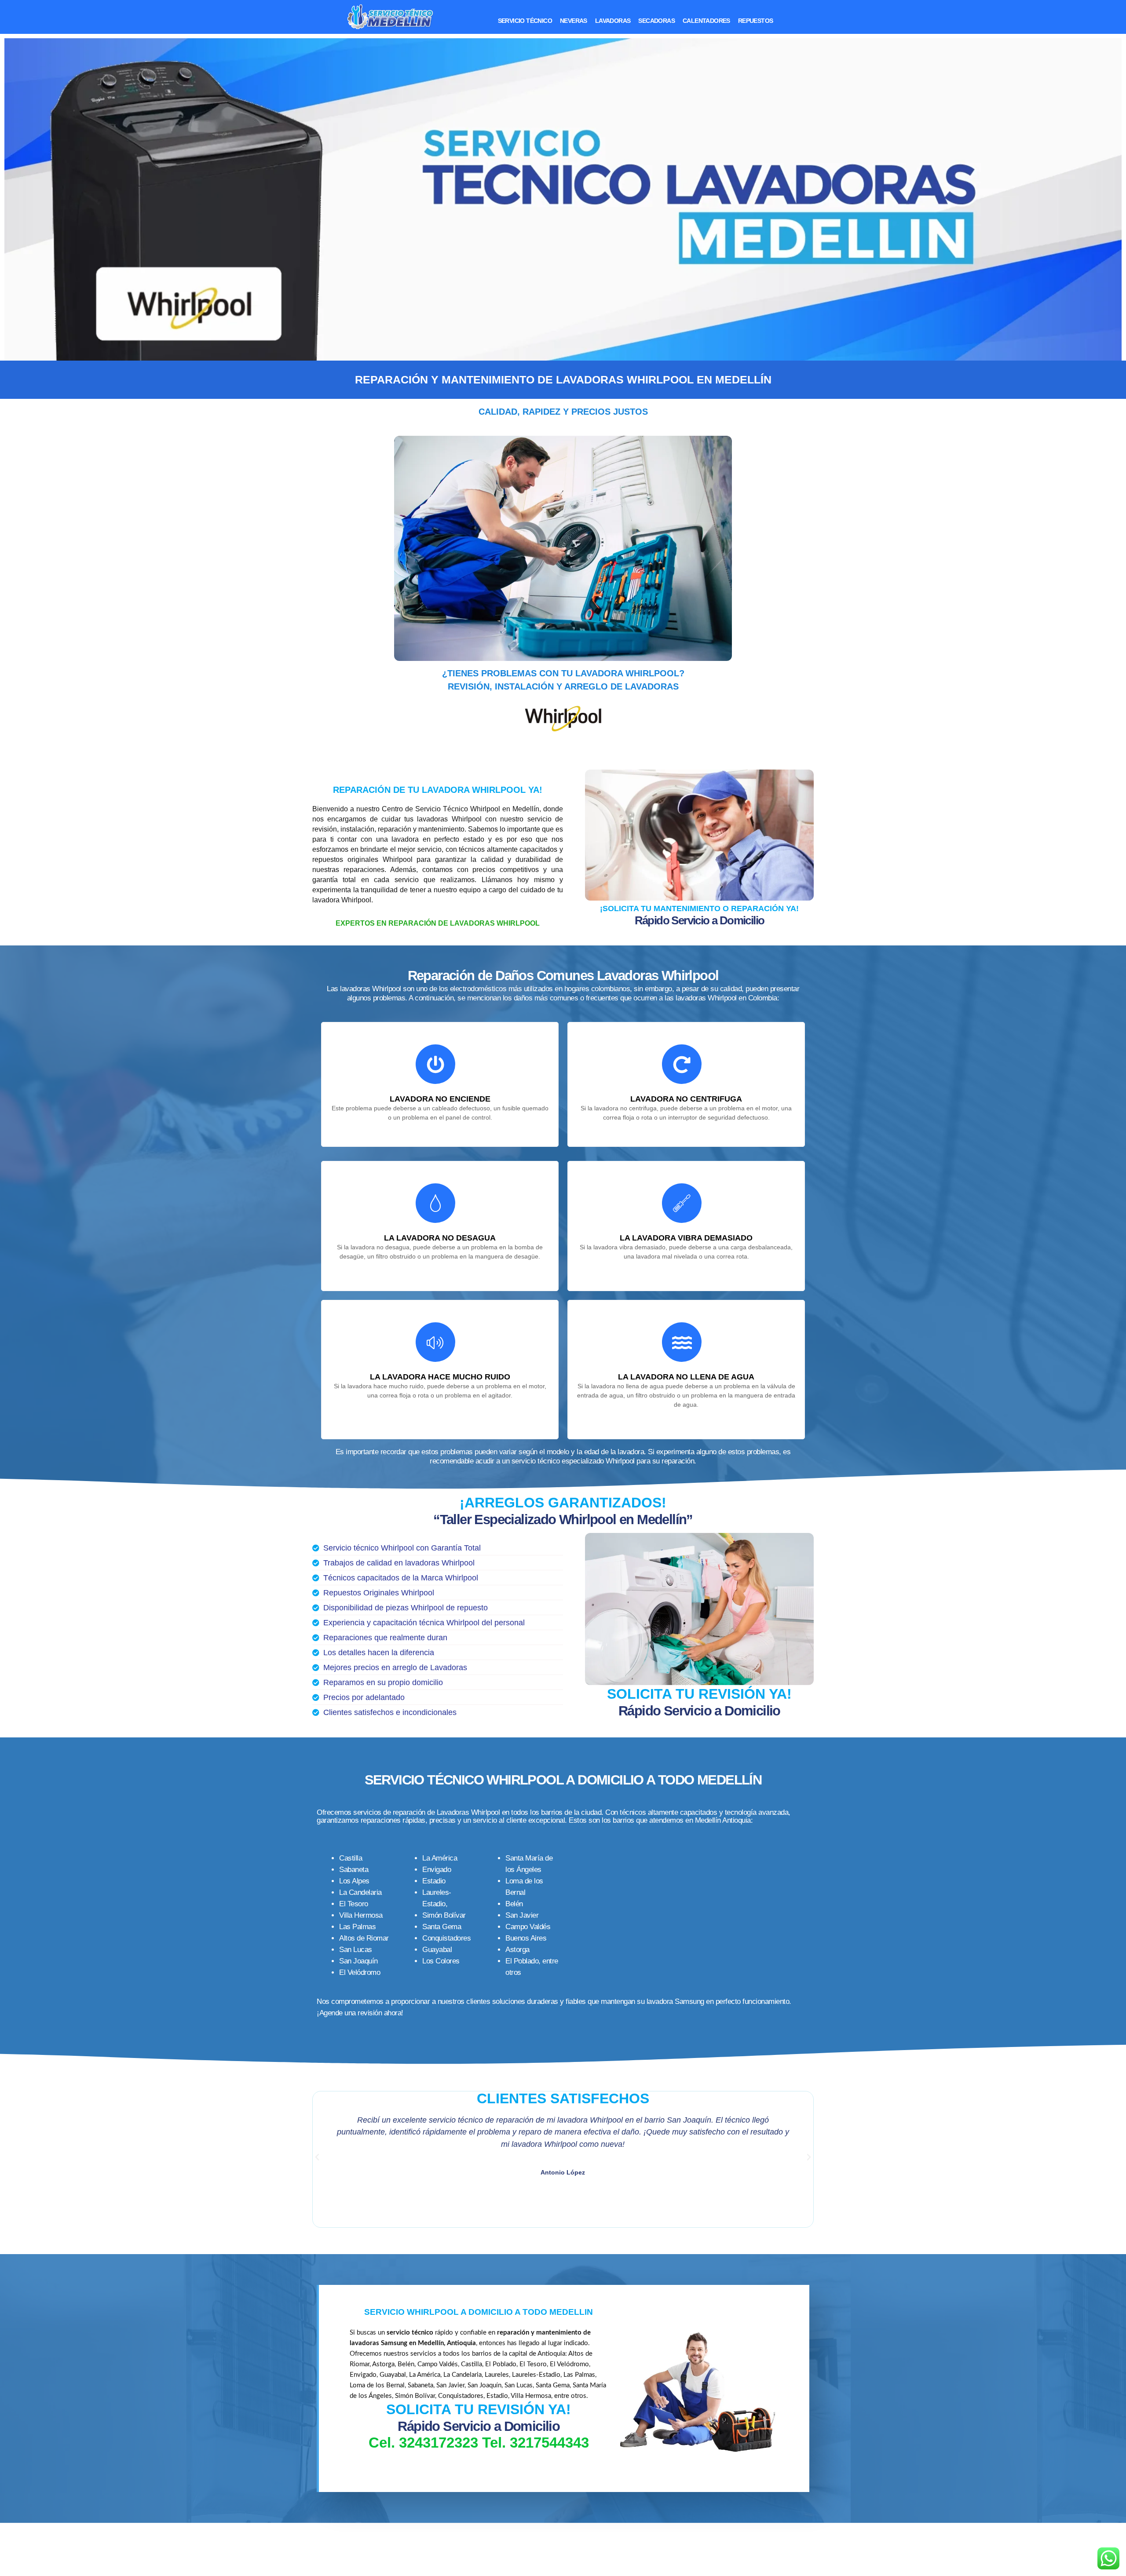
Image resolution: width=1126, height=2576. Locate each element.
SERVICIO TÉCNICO (525, 21)
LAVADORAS (613, 21)
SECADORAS (656, 21)
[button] (317, 2157)
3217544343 (549, 2443)
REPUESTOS (756, 21)
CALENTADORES (706, 21)
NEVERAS (574, 21)
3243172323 (439, 2443)
